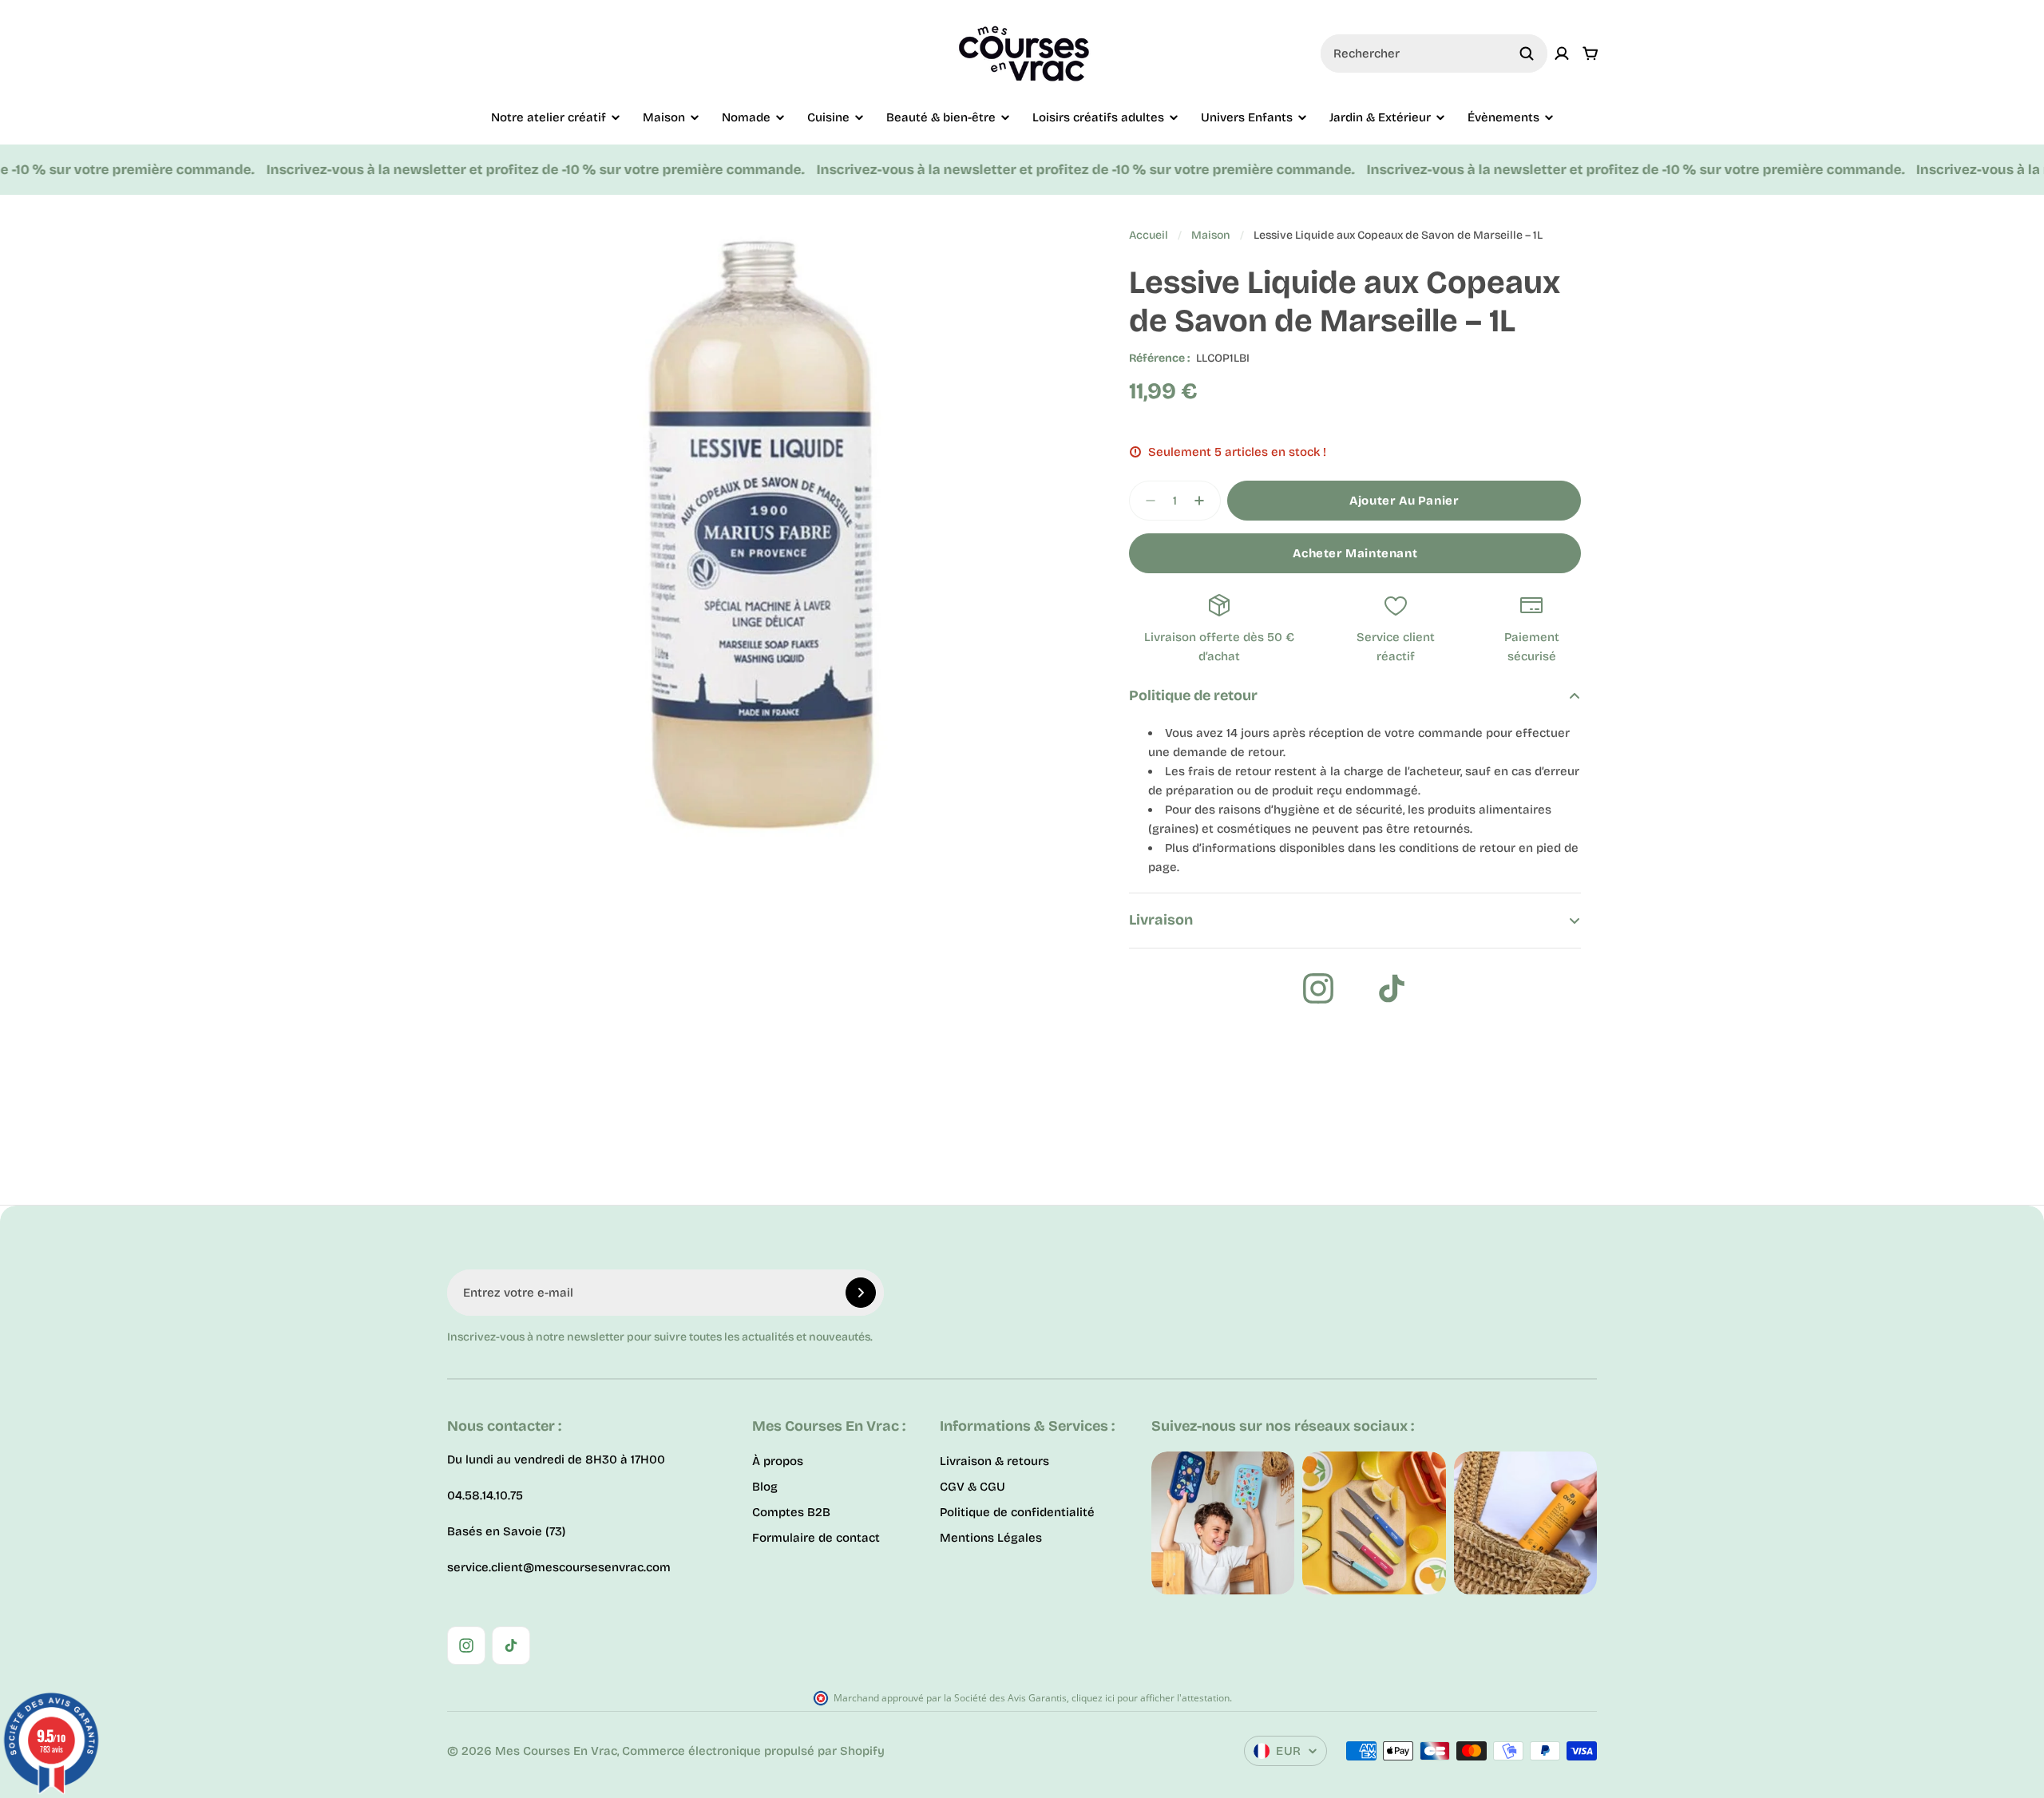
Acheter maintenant (1355, 553)
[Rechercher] (1527, 53)
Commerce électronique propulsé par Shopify (753, 1751)
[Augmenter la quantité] (1204, 501)
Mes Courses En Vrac (556, 1751)
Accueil (1149, 235)
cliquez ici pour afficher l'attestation (1151, 1698)
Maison (1211, 235)
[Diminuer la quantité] (1146, 501)
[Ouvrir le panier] (1590, 53)
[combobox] (1434, 53)
